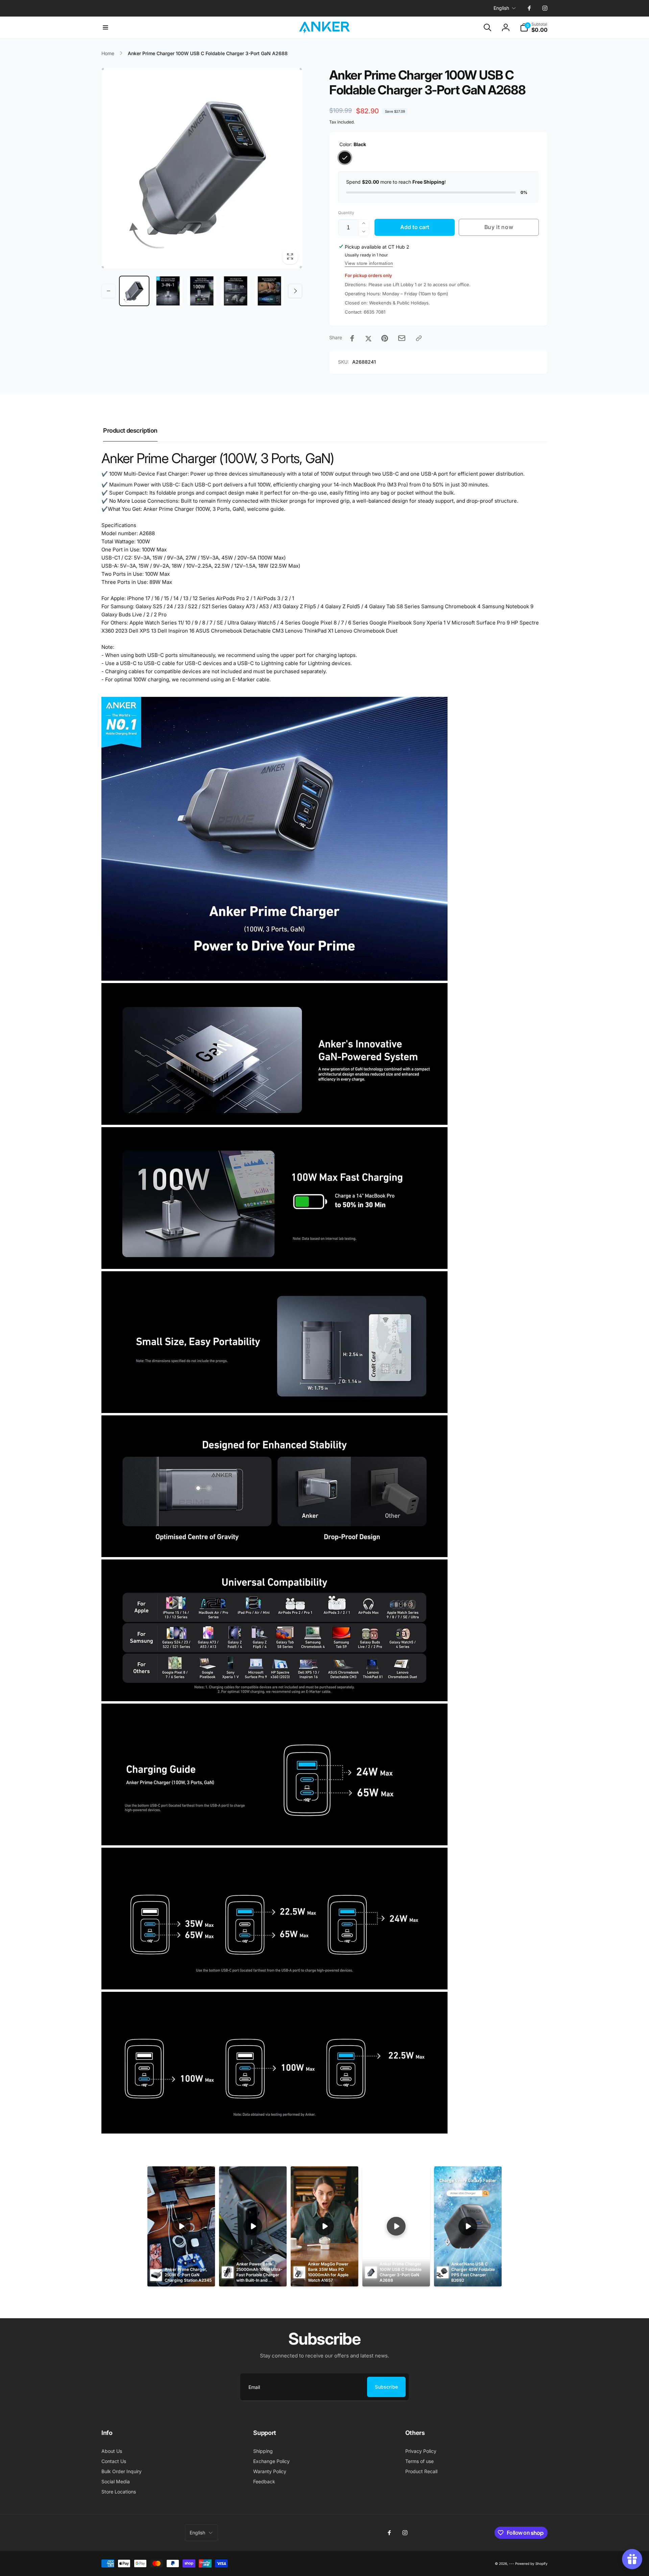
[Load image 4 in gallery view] (236, 291)
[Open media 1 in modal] (202, 168)
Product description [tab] (130, 430)
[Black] (345, 158)
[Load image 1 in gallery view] (134, 291)
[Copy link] (419, 338)
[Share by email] (402, 338)
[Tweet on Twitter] (368, 338)
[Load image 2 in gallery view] (168, 291)
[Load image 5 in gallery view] (269, 291)
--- (512, 2563)
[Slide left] (109, 291)
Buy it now (499, 227)
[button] (105, 27)
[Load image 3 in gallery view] (202, 291)
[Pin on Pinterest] (385, 338)
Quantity (346, 213)
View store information (369, 263)
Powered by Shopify (531, 2563)
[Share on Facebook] (352, 338)
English (501, 8)
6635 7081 (375, 312)
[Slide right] (295, 291)
